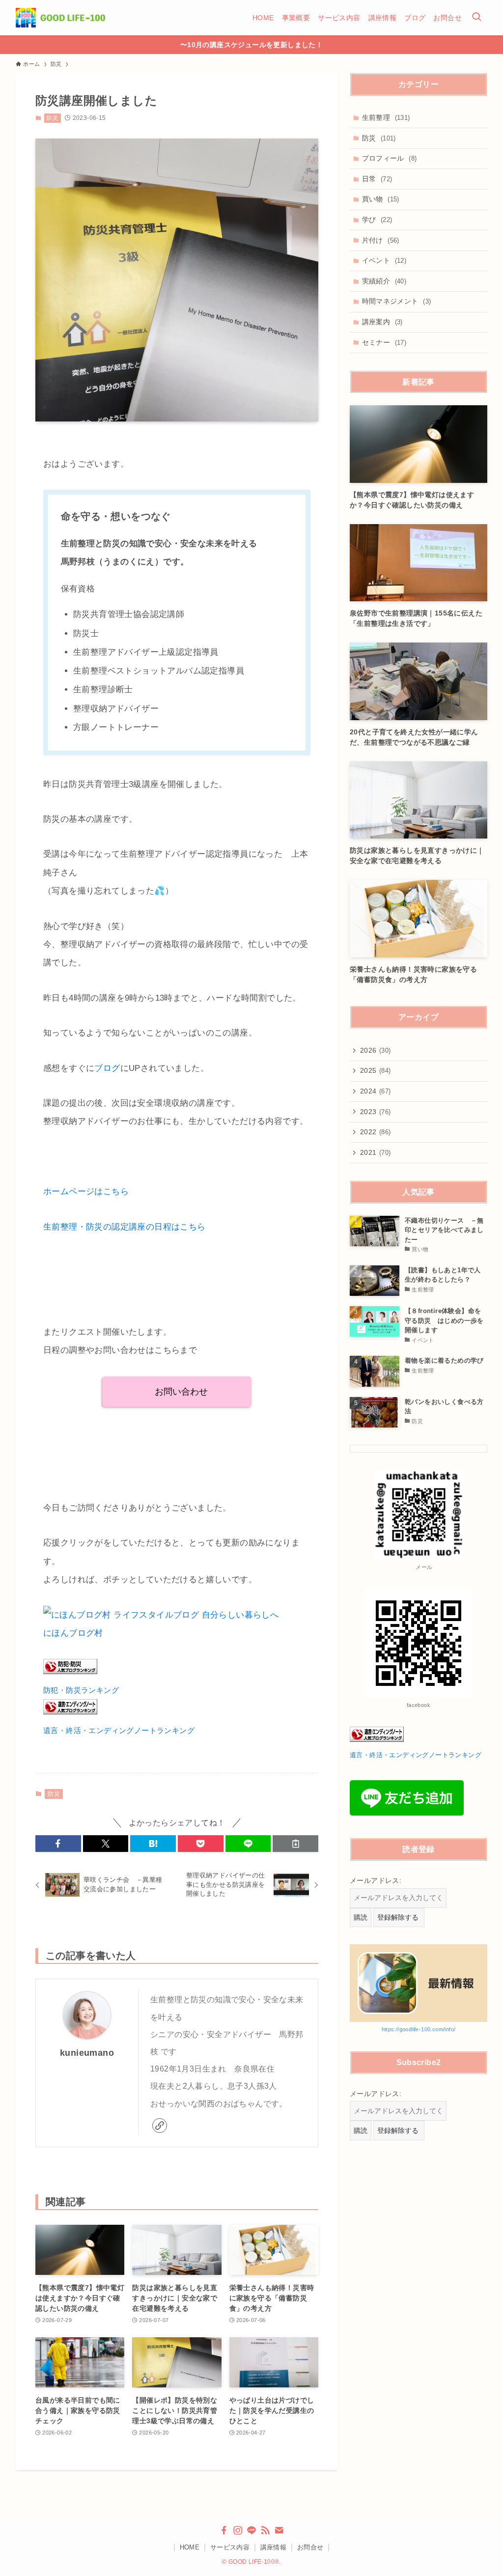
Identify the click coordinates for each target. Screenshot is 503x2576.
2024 (376, 1091)
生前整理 (386, 117)
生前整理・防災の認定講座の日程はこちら (125, 1227)
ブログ (107, 1068)
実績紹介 (384, 281)
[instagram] (238, 2530)
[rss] (265, 2530)
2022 (376, 1132)
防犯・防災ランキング (81, 1690)
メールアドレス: (376, 1880)
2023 (376, 1112)
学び (377, 220)
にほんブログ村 (73, 1633)
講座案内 (382, 322)
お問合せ (310, 2547)
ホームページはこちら (86, 1191)
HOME (190, 2547)
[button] (58, 1844)
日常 (377, 179)
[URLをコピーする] (295, 1844)
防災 (52, 118)
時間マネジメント (397, 301)
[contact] (279, 2530)
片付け (381, 240)
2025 (376, 1070)
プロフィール (390, 158)
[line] (251, 2530)
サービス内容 (230, 2547)
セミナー (384, 342)
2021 (376, 1152)
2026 (376, 1050)
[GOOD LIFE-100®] (60, 18)
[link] (160, 2126)
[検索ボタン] (476, 18)
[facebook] (224, 2530)
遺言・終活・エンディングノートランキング (119, 1730)
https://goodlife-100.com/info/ (419, 2029)
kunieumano (87, 2053)
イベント (384, 260)
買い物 (381, 199)
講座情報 (274, 2547)
